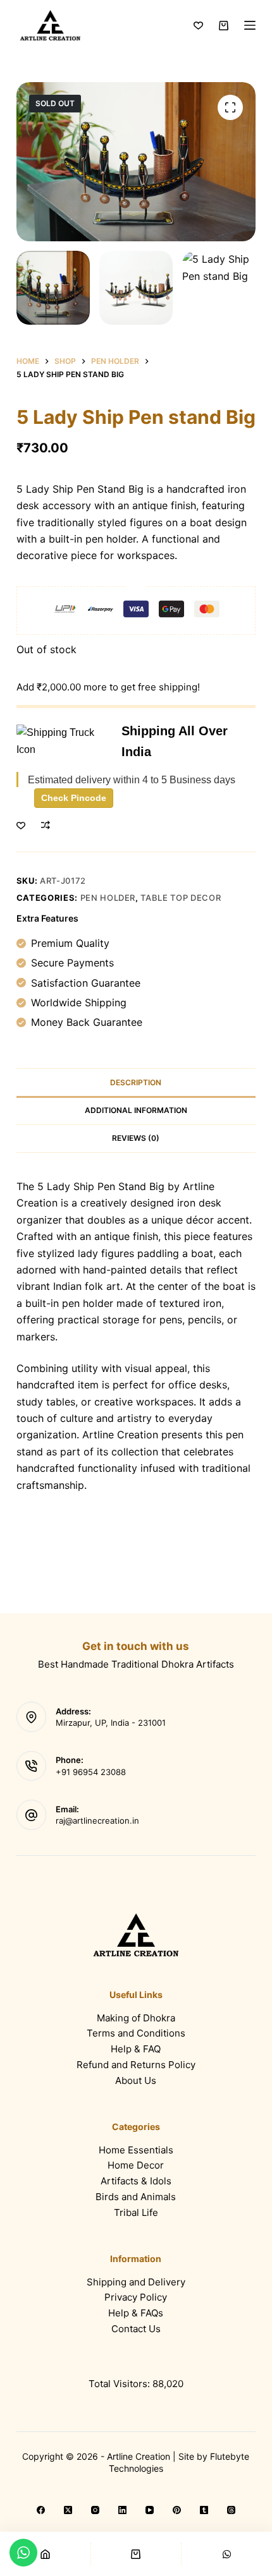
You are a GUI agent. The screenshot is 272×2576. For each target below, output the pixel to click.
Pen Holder (108, 898)
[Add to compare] (46, 825)
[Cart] (136, 2554)
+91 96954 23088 (91, 1772)
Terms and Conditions (136, 2033)
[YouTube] (150, 2510)
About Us (136, 2080)
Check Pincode (74, 798)
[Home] (45, 2554)
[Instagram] (95, 2510)
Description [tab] (136, 1082)
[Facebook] (41, 2510)
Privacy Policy (136, 2297)
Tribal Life (136, 2212)
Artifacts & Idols (136, 2181)
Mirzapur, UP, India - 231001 (111, 1723)
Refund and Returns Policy (136, 2065)
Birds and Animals (136, 2197)
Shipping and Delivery (136, 2282)
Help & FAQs (136, 2313)
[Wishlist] (198, 26)
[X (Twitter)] (68, 2510)
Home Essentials (136, 2150)
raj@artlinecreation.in (97, 1821)
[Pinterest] (177, 2510)
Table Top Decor (181, 898)
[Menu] (250, 25)
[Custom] (227, 2554)
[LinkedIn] (122, 2510)
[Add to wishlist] (21, 825)
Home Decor (136, 2165)
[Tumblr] (204, 2510)
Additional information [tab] (136, 1110)
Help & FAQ (136, 2049)
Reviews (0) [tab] (136, 1138)
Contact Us (136, 2329)
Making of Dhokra (136, 2018)
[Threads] (231, 2510)
